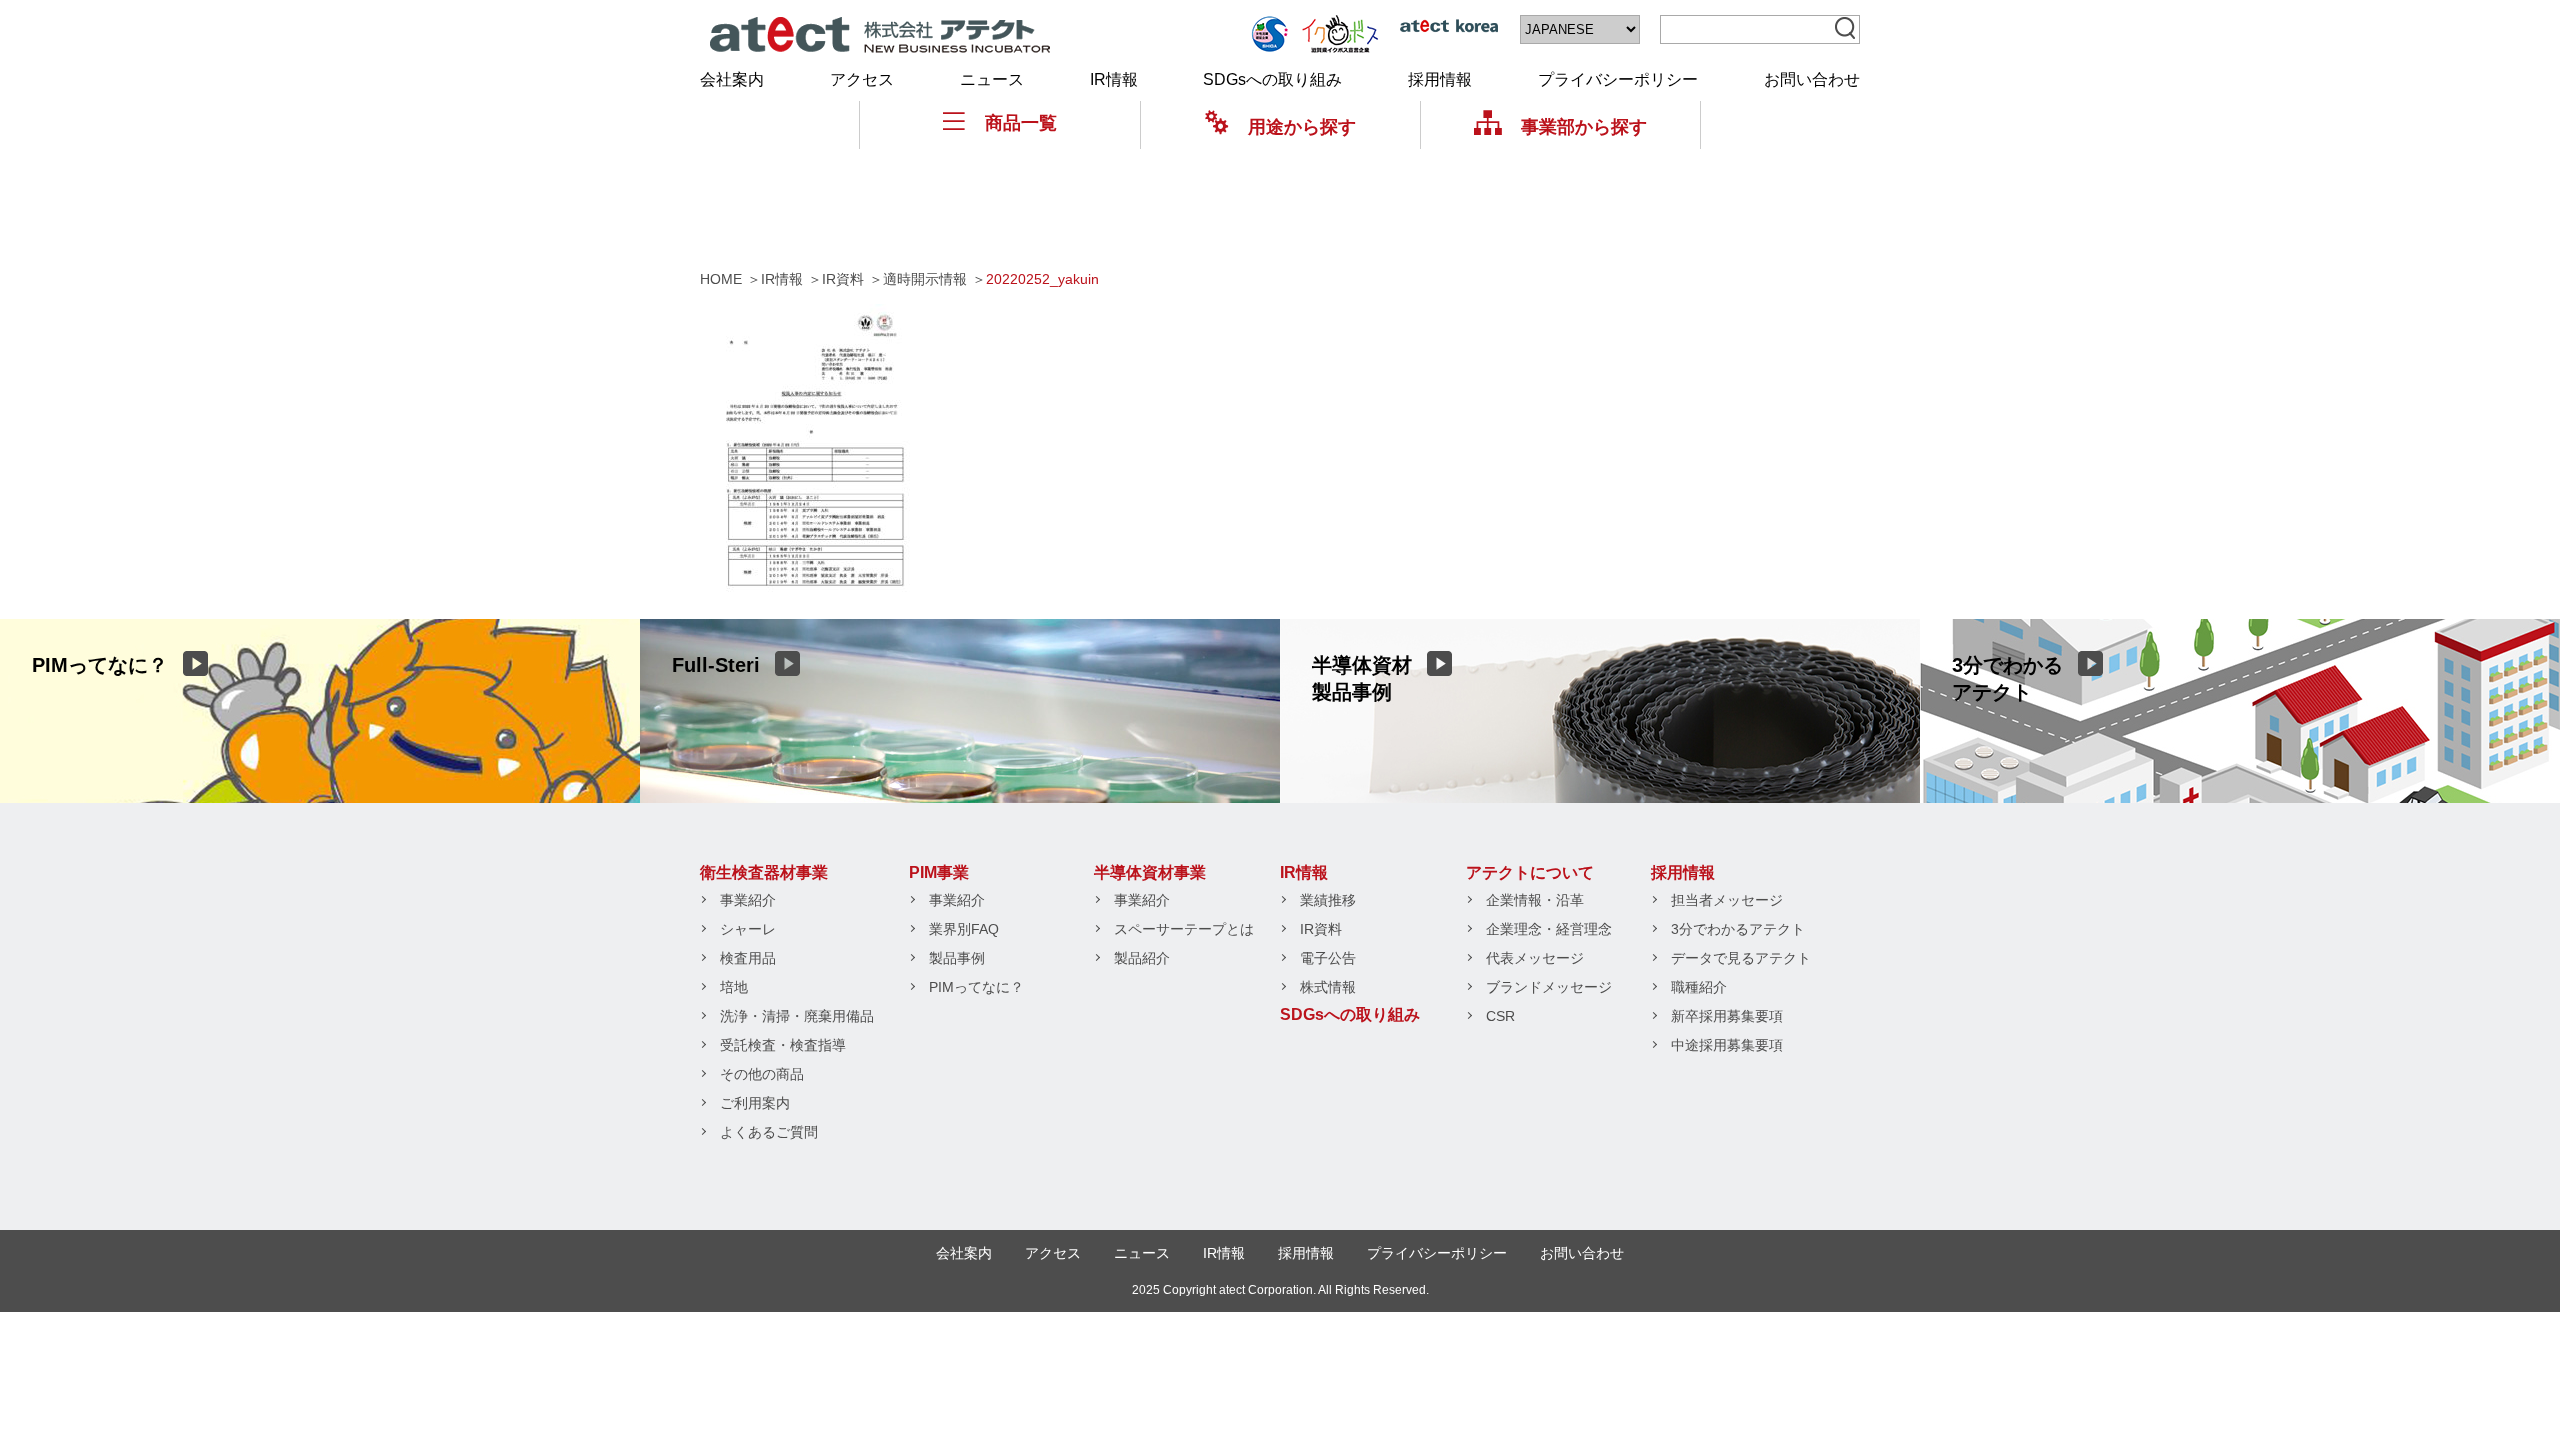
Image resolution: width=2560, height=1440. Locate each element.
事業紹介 (748, 900)
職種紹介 (1699, 987)
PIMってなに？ (976, 987)
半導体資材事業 (1150, 872)
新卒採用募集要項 (1727, 1016)
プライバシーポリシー (1618, 79)
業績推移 (1328, 900)
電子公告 (1328, 958)
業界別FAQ (964, 929)
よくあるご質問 (769, 1132)
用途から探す (1302, 127)
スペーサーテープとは (1184, 929)
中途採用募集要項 (1727, 1045)
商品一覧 (1021, 123)
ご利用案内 (755, 1103)
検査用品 (748, 958)
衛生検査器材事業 (764, 872)
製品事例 (957, 958)
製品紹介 (1142, 958)
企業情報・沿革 (1535, 900)
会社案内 (732, 79)
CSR (1500, 1016)
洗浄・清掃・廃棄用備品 (797, 1016)
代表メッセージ (1535, 958)
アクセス (862, 79)
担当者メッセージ (1727, 900)
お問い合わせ (1812, 79)
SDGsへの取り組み (1272, 79)
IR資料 (1321, 929)
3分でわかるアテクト (1738, 929)
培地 (734, 987)
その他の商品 (762, 1074)
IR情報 (1114, 79)
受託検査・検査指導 (783, 1045)
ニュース (992, 79)
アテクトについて (1530, 872)
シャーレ (748, 929)
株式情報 (1328, 987)
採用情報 (1440, 79)
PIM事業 (939, 872)
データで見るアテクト (1741, 958)
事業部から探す (1584, 127)
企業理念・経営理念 (1549, 929)
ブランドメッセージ (1549, 987)
